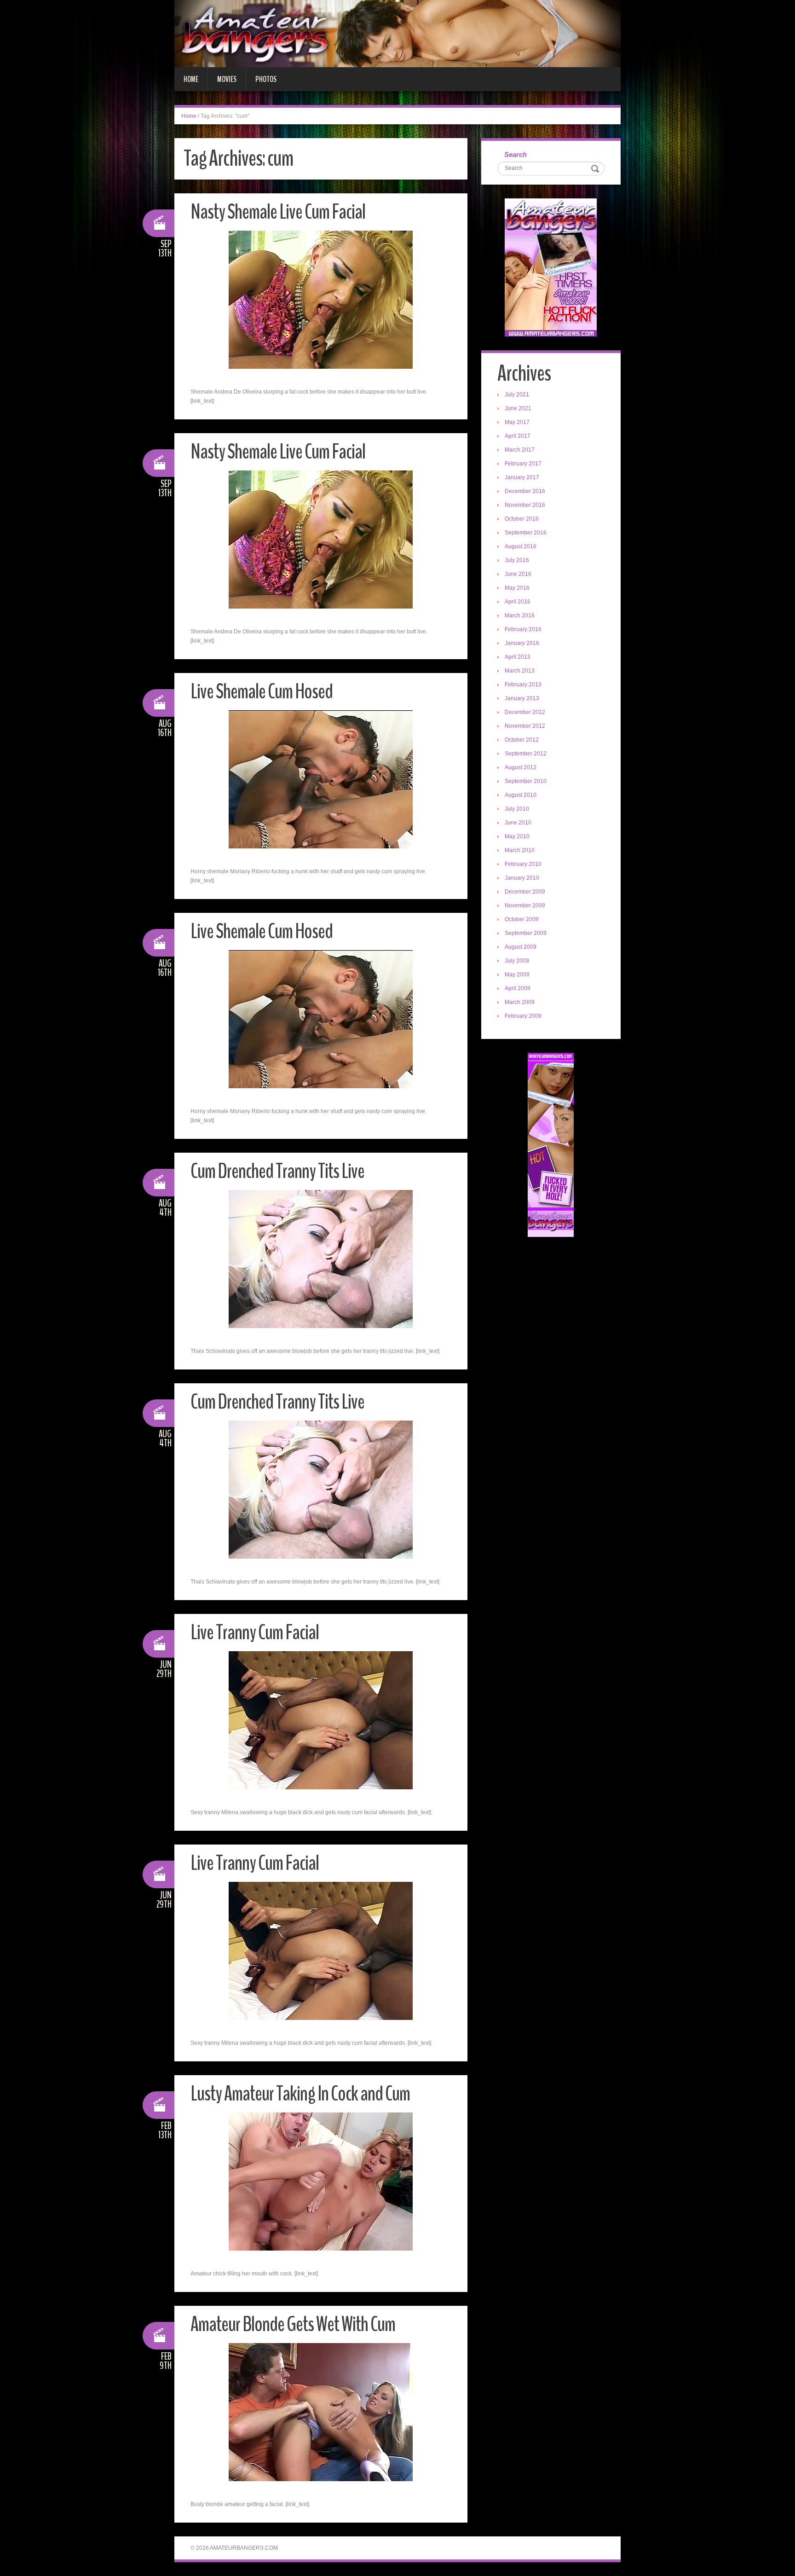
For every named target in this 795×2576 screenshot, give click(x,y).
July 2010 (517, 809)
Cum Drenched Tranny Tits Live (277, 1171)
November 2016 (525, 505)
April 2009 (518, 988)
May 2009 (517, 975)
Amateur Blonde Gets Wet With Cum (293, 2324)
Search (516, 154)
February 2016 (523, 629)
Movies (227, 79)
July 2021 (517, 395)
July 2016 (517, 560)
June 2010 (518, 823)
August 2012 (521, 767)
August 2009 (521, 947)
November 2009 (525, 905)
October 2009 (522, 919)
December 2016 (525, 491)
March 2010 (520, 850)
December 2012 (525, 712)
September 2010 (526, 781)
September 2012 (526, 754)
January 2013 (522, 698)
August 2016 (521, 546)
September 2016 (526, 533)
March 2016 (520, 615)
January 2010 (522, 878)
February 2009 (523, 1016)
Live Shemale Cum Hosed (262, 692)
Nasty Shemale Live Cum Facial (278, 212)
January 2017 (522, 477)
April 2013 (518, 657)
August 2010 (521, 795)
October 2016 (522, 519)
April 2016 (518, 602)
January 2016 (522, 643)
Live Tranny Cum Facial (255, 1633)
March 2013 (520, 671)
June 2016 (518, 574)
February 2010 (523, 864)
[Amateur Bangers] (397, 33)
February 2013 (523, 685)
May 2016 (517, 588)
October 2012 (522, 740)
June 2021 (518, 408)
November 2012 (525, 726)
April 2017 (518, 436)
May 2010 (517, 836)
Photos (266, 79)
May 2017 (517, 422)
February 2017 (523, 464)
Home (191, 79)
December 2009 (525, 892)
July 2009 (517, 961)
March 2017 (520, 450)
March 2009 (520, 1002)
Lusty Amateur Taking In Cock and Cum (300, 2094)
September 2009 (526, 933)
